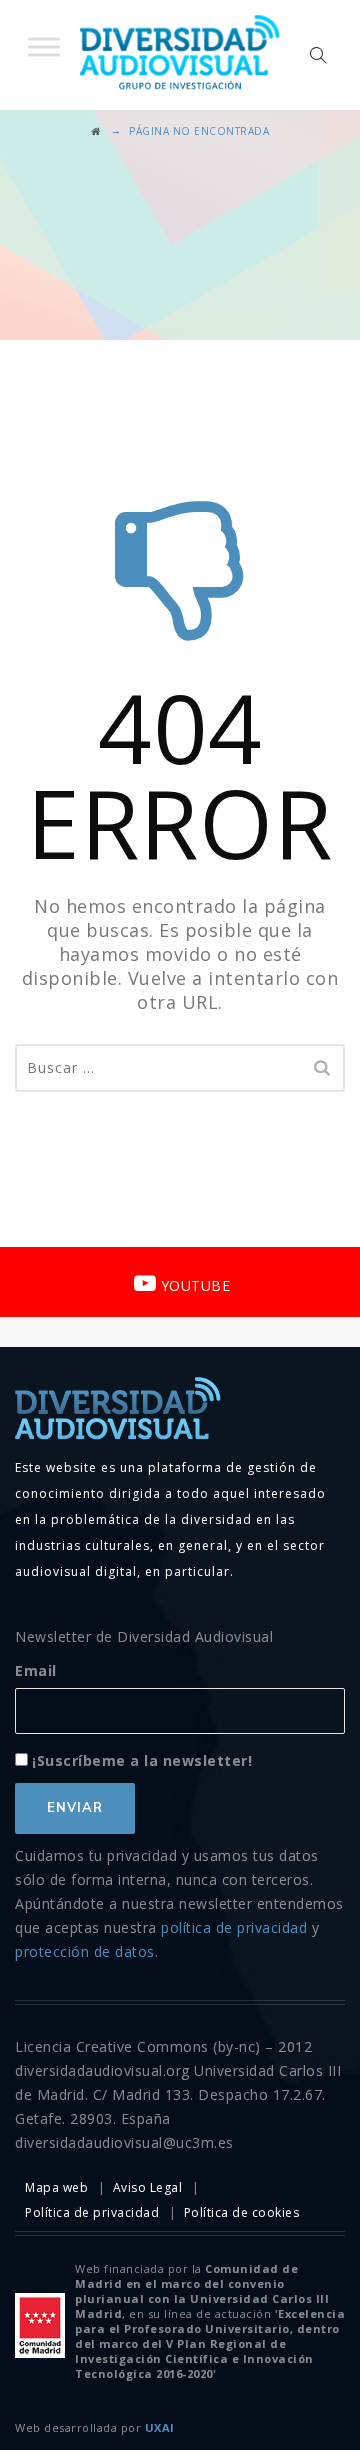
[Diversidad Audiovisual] (180, 55)
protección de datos (85, 1951)
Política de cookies (242, 2212)
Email (36, 1670)
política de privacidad (234, 1927)
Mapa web (56, 2187)
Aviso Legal (148, 2187)
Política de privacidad (92, 2212)
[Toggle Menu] (44, 46)
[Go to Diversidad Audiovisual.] (96, 131)
